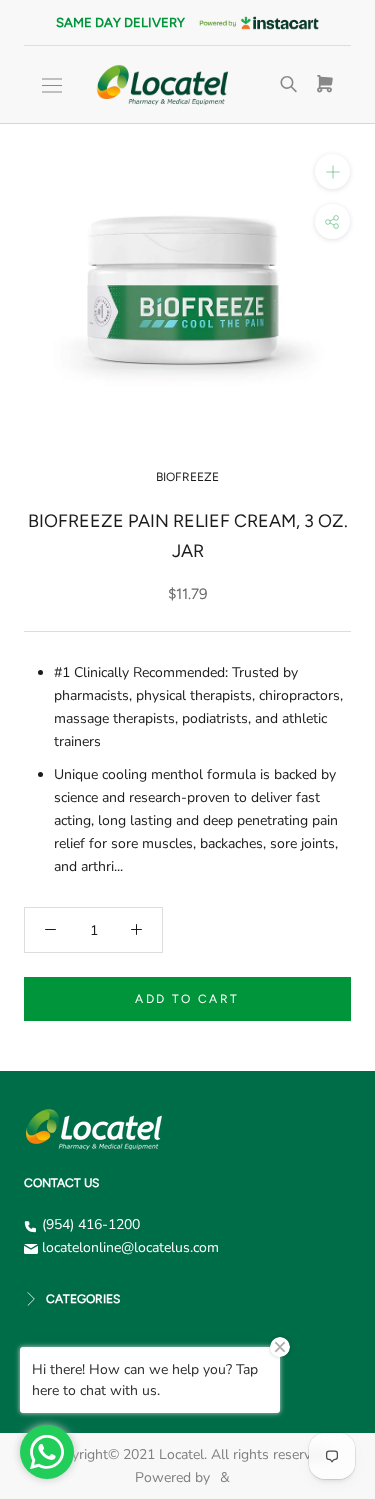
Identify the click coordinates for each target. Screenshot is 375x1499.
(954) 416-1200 (91, 1224)
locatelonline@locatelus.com (130, 1247)
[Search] (289, 85)
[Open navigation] (52, 85)
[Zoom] (332, 171)
